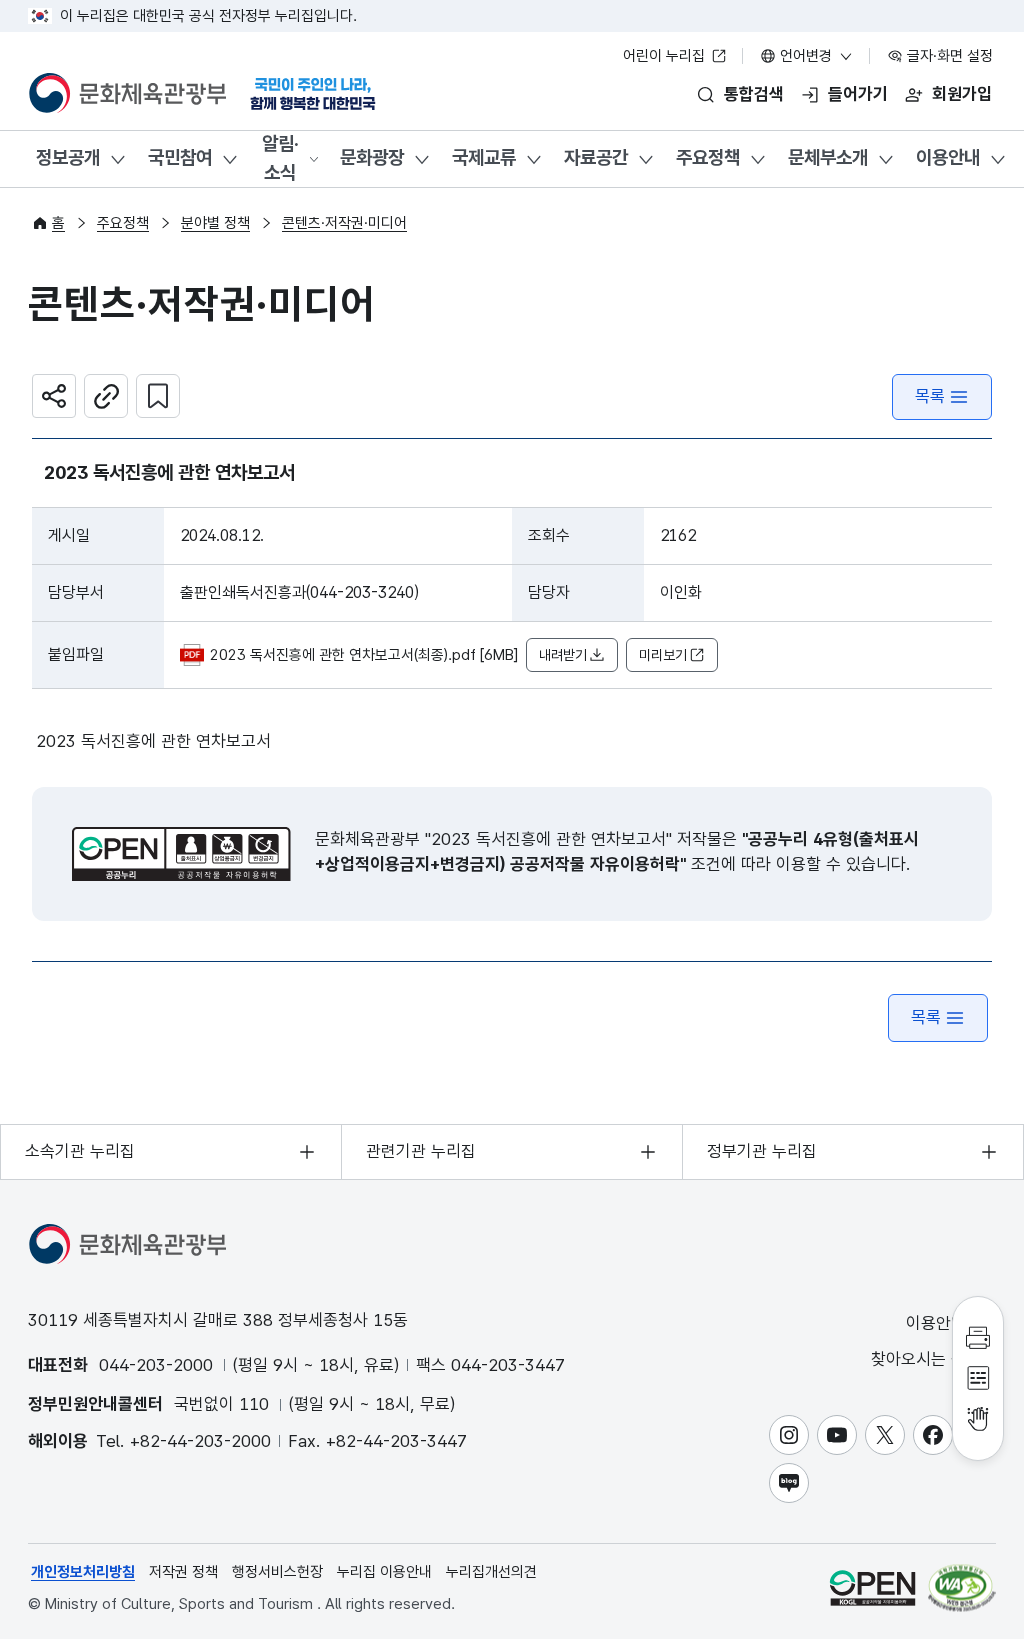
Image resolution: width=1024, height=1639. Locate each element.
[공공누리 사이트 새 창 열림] (872, 1587)
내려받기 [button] (563, 655)
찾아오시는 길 (921, 1359)
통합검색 (754, 94)
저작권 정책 (183, 1572)
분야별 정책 (215, 223)
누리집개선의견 (491, 1572)
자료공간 (596, 157)
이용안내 (948, 157)
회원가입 (962, 94)
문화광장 (372, 157)
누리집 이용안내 (384, 1572)
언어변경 (806, 56)
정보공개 (68, 157)
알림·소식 (280, 158)
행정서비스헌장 (277, 1572)
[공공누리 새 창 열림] (181, 854)
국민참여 (180, 157)
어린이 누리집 (666, 56)
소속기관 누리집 (80, 1151)
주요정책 (708, 157)
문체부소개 (828, 157)
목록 (930, 396)
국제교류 (484, 157)
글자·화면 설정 (948, 56)
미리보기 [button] (663, 655)
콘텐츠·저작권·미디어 (344, 223)
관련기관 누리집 (421, 1151)
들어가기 (858, 94)
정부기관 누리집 (762, 1151)
